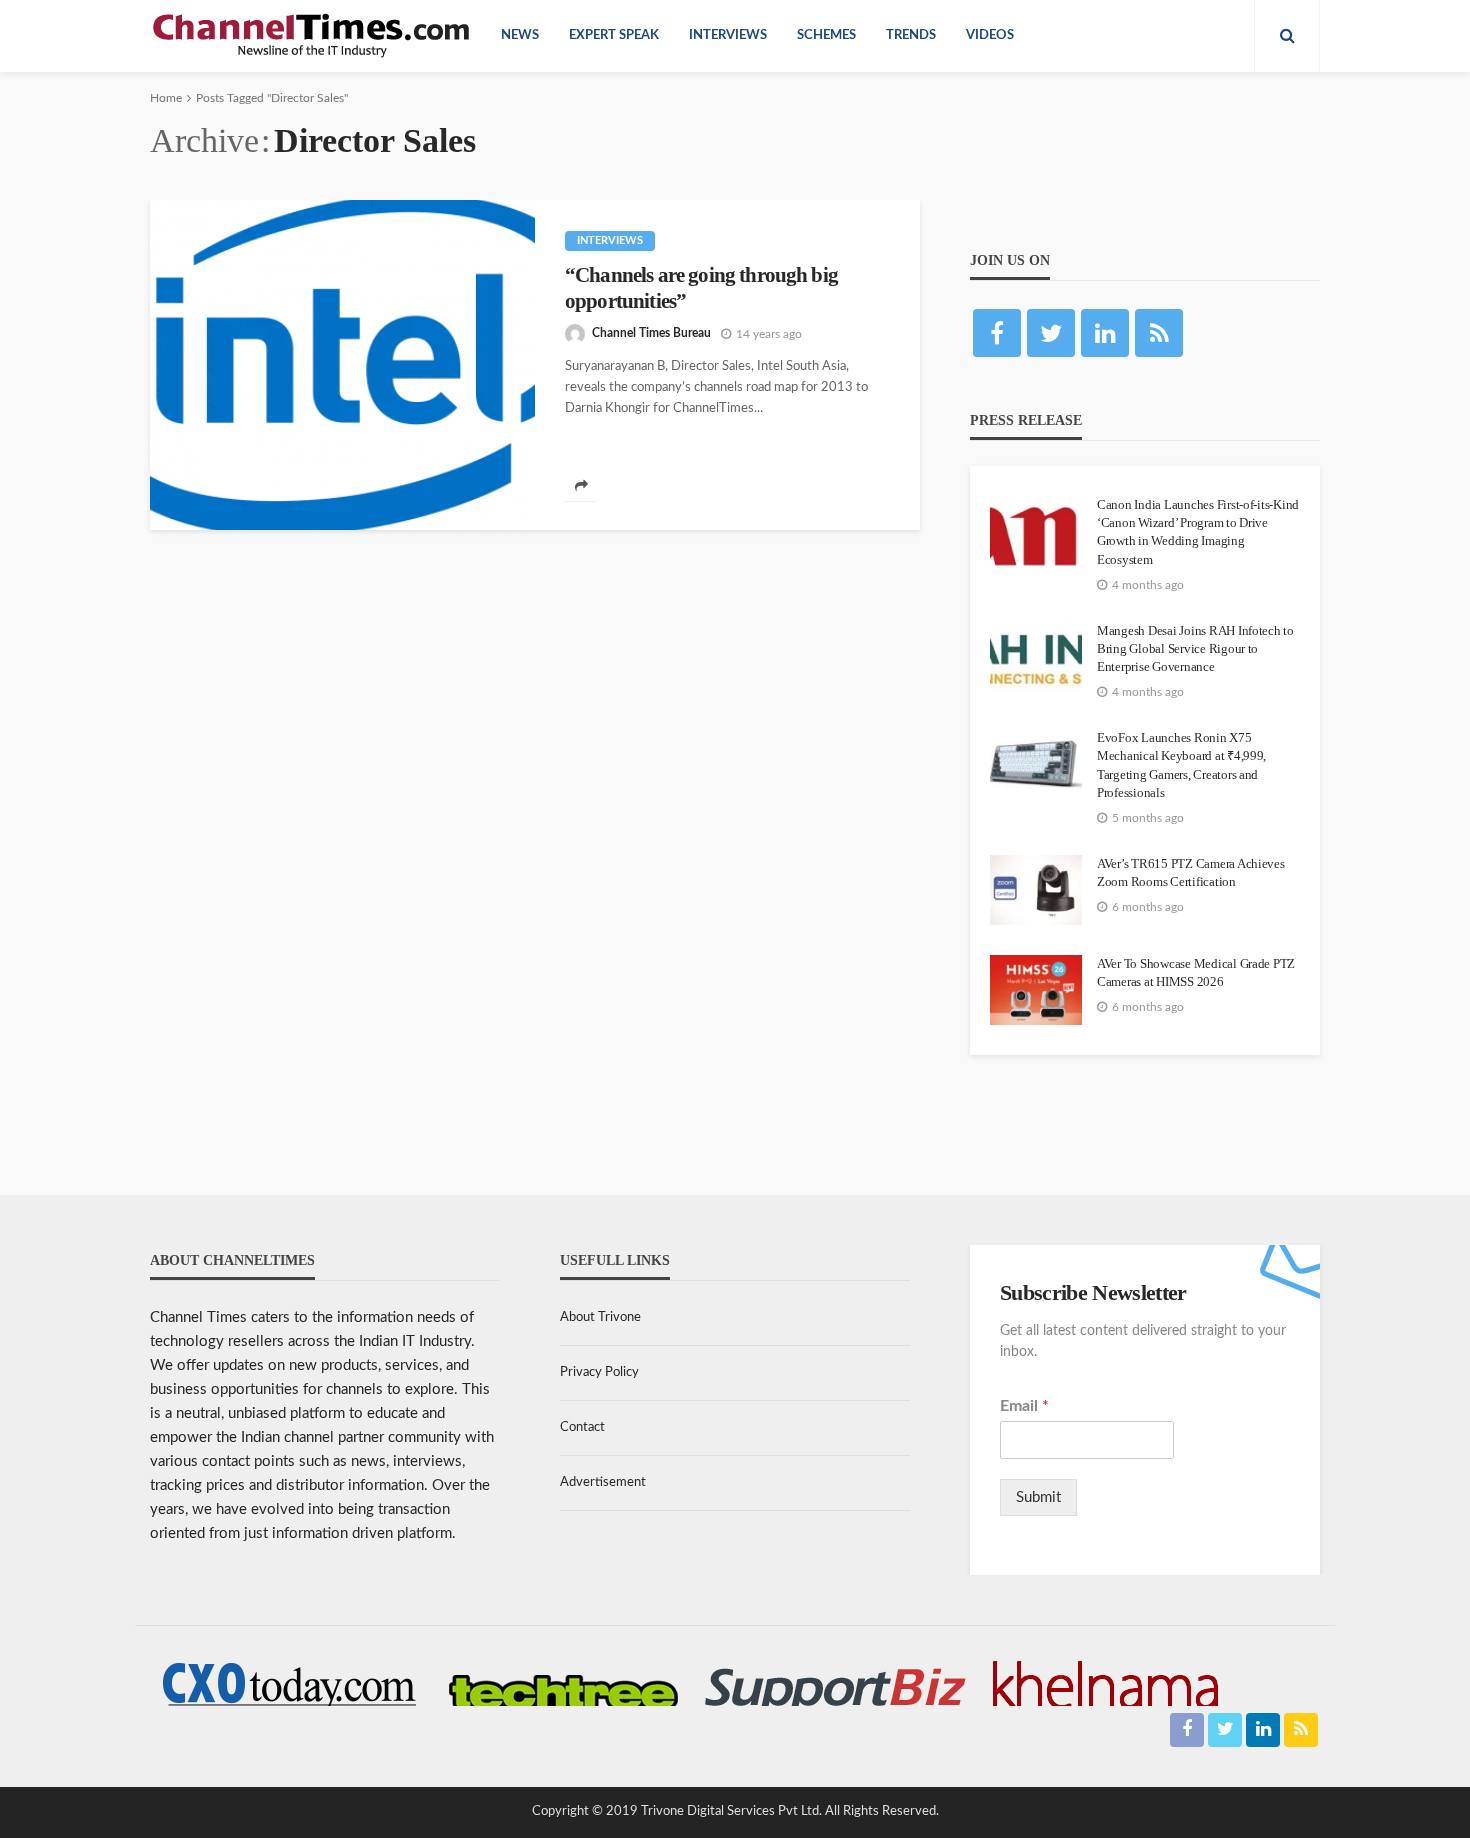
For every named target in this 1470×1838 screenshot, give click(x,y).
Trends (911, 35)
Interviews (728, 35)
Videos (990, 35)
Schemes (826, 35)
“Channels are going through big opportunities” (701, 288)
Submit (1038, 1497)
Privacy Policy (599, 1372)
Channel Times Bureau (651, 333)
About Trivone (600, 1317)
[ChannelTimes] (313, 36)
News (520, 35)
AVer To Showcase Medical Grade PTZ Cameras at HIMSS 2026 (1196, 972)
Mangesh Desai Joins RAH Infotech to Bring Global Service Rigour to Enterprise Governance (1195, 648)
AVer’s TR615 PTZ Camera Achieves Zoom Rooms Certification (1191, 872)
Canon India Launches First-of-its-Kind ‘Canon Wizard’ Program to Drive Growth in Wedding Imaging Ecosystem (1198, 532)
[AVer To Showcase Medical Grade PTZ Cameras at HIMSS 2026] (1036, 990)
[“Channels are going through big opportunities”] (342, 365)
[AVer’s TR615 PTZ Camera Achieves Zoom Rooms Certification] (1036, 890)
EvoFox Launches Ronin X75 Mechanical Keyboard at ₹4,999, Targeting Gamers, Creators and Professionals (1181, 765)
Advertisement (603, 1482)
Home (166, 98)
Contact (582, 1427)
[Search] (1287, 36)
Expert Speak (614, 35)
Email (1024, 1406)
